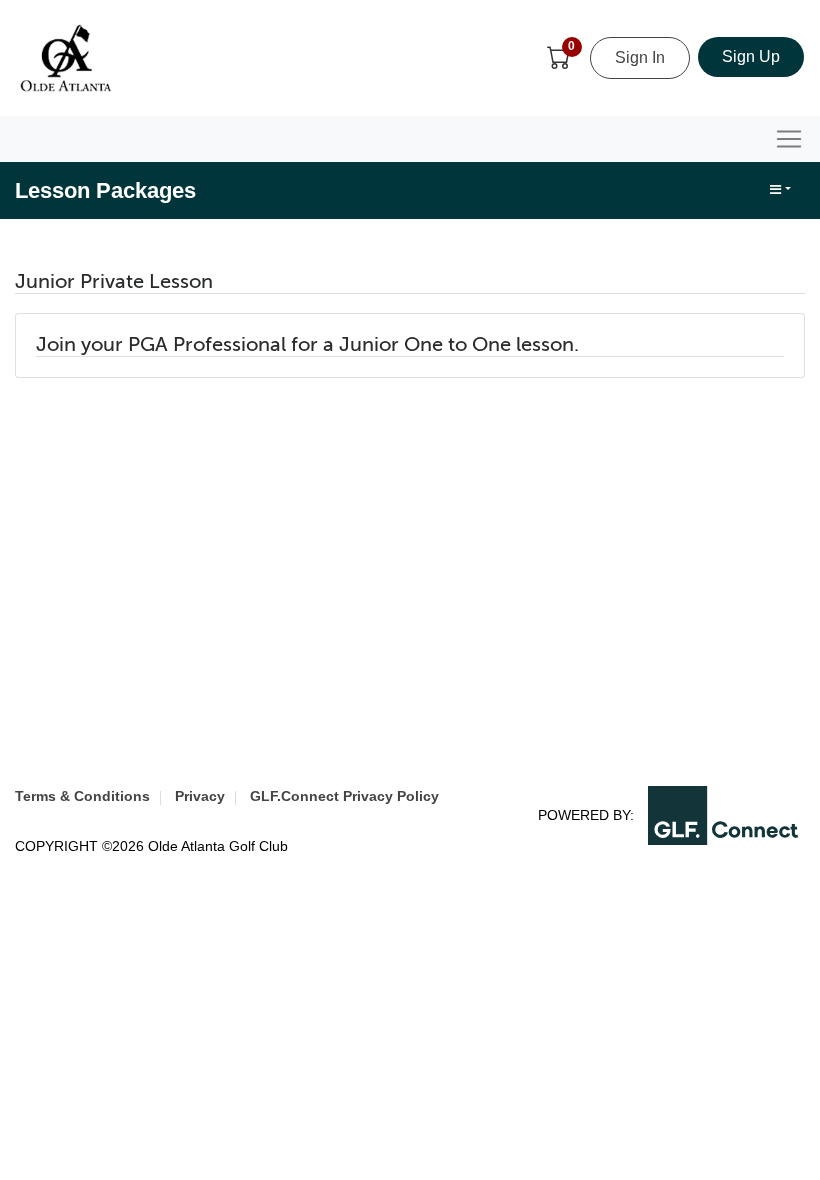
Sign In (640, 57)
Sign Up (751, 56)
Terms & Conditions (82, 796)
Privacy (200, 796)
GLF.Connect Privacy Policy (344, 796)
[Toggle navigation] (789, 139)
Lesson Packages (105, 190)
